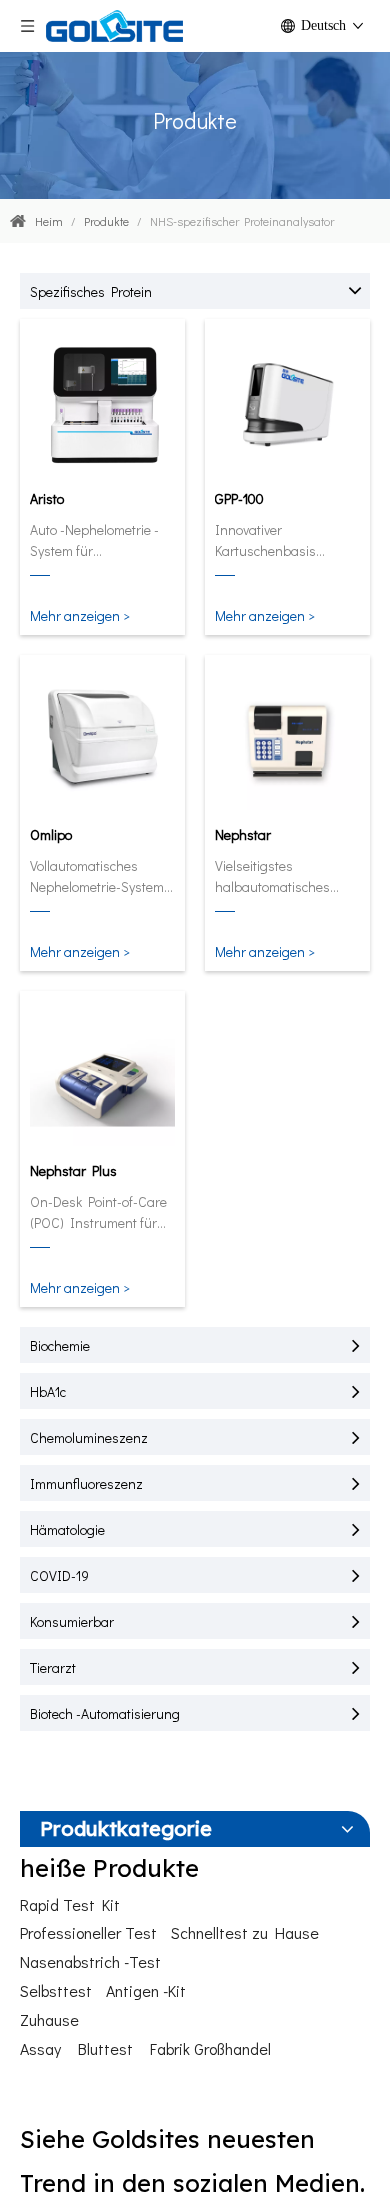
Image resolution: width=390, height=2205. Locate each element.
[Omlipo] (102, 739)
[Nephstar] (287, 739)
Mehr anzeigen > (80, 615)
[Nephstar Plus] (102, 1075)
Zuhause (49, 2019)
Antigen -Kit (146, 1990)
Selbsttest (56, 1990)
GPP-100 (239, 498)
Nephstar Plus (73, 1170)
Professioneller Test (88, 1932)
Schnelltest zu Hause (245, 1932)
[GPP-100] (287, 403)
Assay (40, 2048)
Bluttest (105, 2048)
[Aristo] (102, 403)
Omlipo (51, 834)
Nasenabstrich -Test (90, 1961)
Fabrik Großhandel (210, 2048)
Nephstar (243, 834)
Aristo (47, 498)
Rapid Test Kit (70, 1904)
